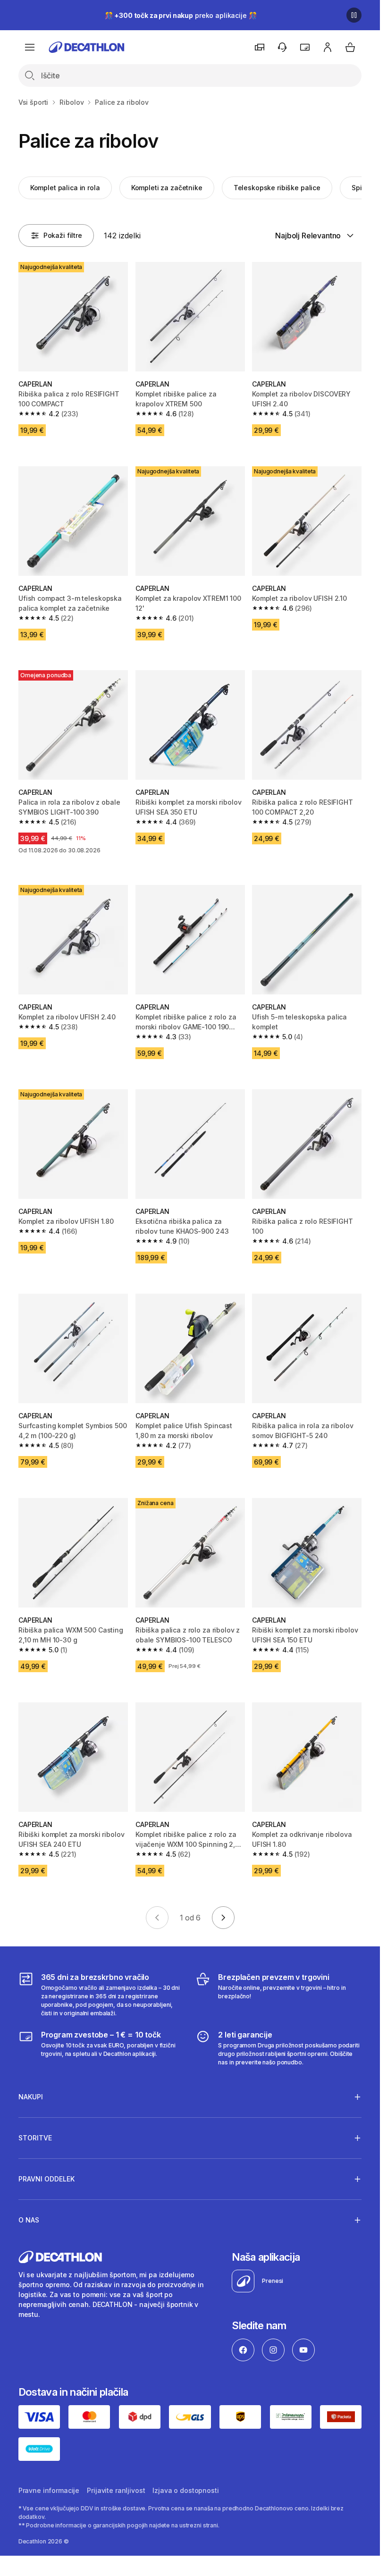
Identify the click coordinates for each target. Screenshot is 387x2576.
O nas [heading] (29, 2220)
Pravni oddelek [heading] (46, 2179)
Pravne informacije (49, 2490)
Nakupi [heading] (31, 2097)
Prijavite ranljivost (116, 2490)
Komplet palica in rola (65, 188)
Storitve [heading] (35, 2138)
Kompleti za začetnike (167, 188)
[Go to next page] (223, 1918)
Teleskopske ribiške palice (277, 188)
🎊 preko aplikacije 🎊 (181, 15)
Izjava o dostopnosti (185, 2490)
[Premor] (354, 15)
